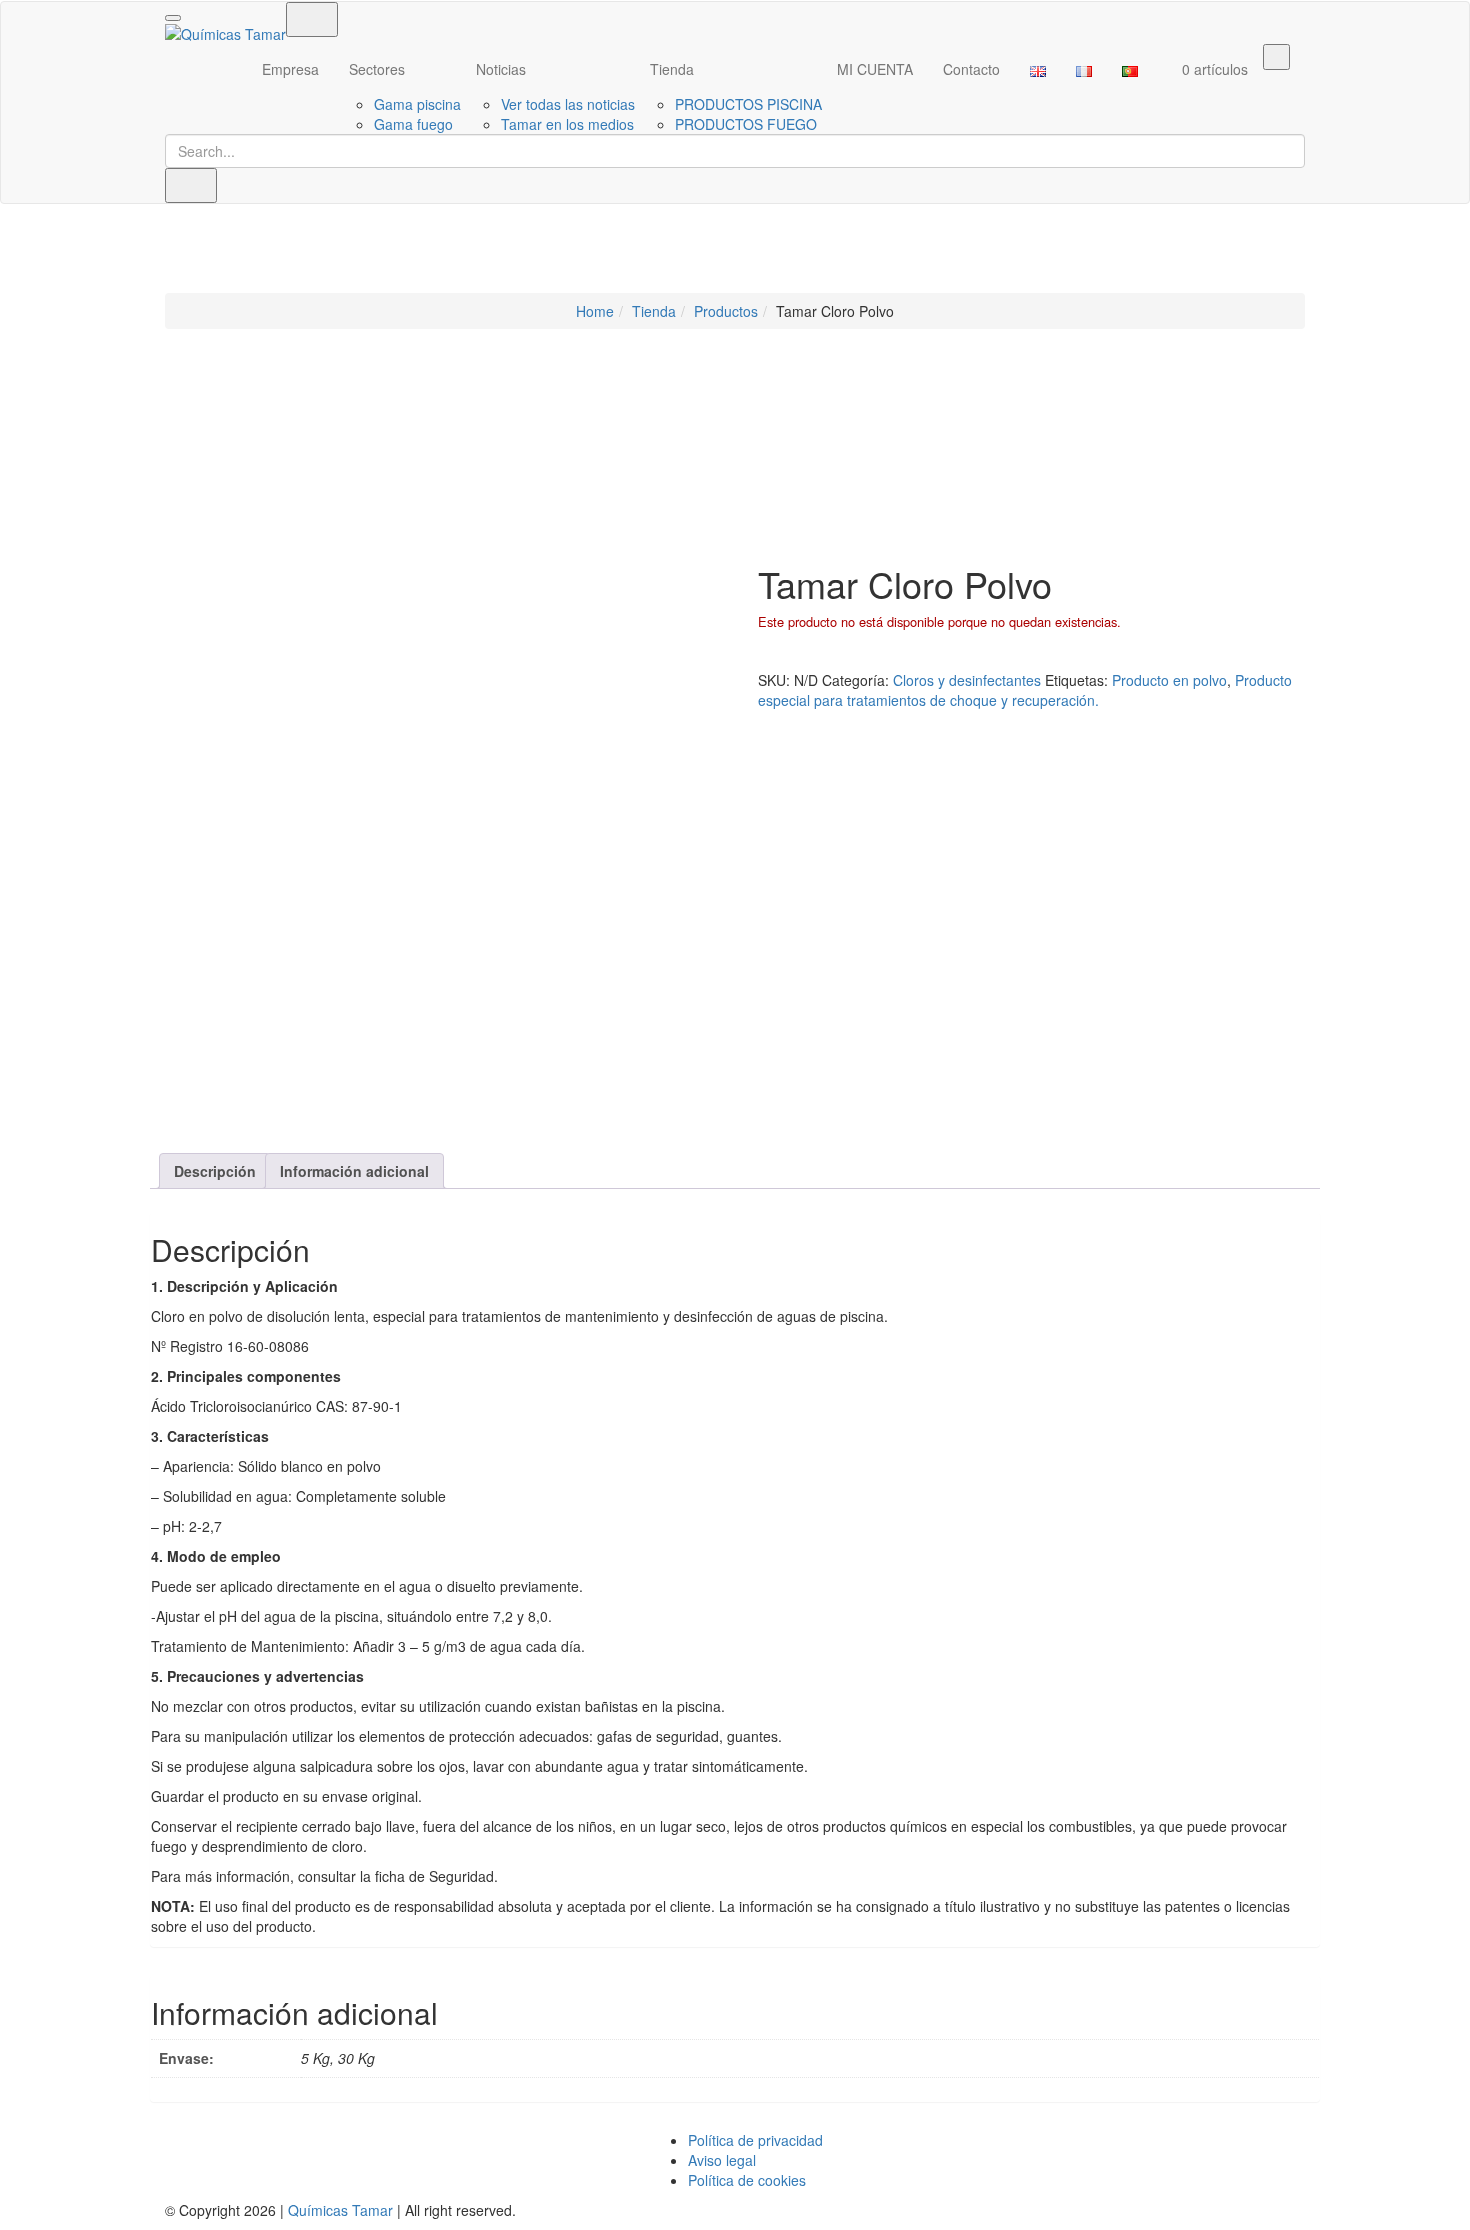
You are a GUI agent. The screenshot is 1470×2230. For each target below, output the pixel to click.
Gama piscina (417, 104)
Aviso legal (722, 2160)
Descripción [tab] (215, 1171)
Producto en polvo (1169, 680)
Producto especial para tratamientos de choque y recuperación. (1025, 690)
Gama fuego (413, 124)
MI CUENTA (875, 69)
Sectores (377, 69)
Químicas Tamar (340, 2210)
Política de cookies (747, 2180)
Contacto (971, 69)
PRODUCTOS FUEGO (746, 124)
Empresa (290, 69)
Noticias (501, 69)
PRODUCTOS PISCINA (748, 104)
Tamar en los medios (567, 124)
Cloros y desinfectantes (967, 680)
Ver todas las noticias (568, 104)
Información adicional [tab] (354, 1171)
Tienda (672, 69)
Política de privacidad (755, 2140)
